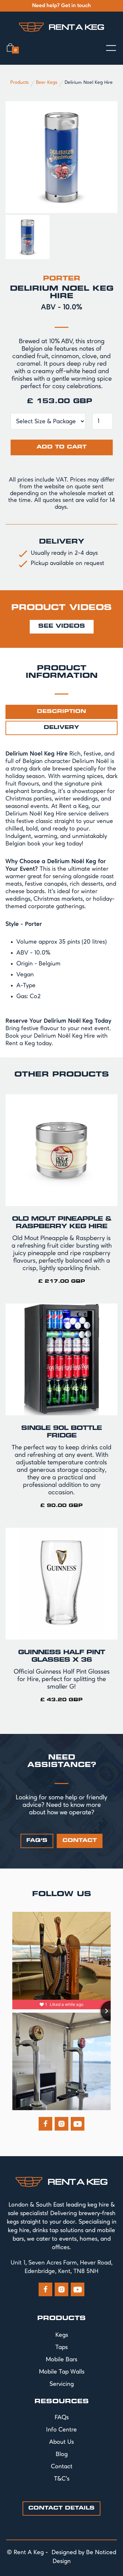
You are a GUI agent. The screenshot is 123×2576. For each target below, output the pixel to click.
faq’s (37, 1841)
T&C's (62, 2479)
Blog (62, 2454)
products (61, 2319)
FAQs (62, 2418)
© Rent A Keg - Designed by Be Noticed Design (61, 2557)
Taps (61, 2347)
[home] (61, 27)
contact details (61, 2508)
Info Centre (61, 2430)
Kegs (62, 2335)
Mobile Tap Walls (62, 2372)
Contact (62, 2467)
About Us (61, 2442)
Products (19, 82)
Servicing (62, 2384)
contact (80, 1841)
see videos (62, 627)
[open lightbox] (61, 157)
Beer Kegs (47, 82)
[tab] (61, 712)
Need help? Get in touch (61, 6)
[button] (12, 48)
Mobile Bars (61, 2360)
